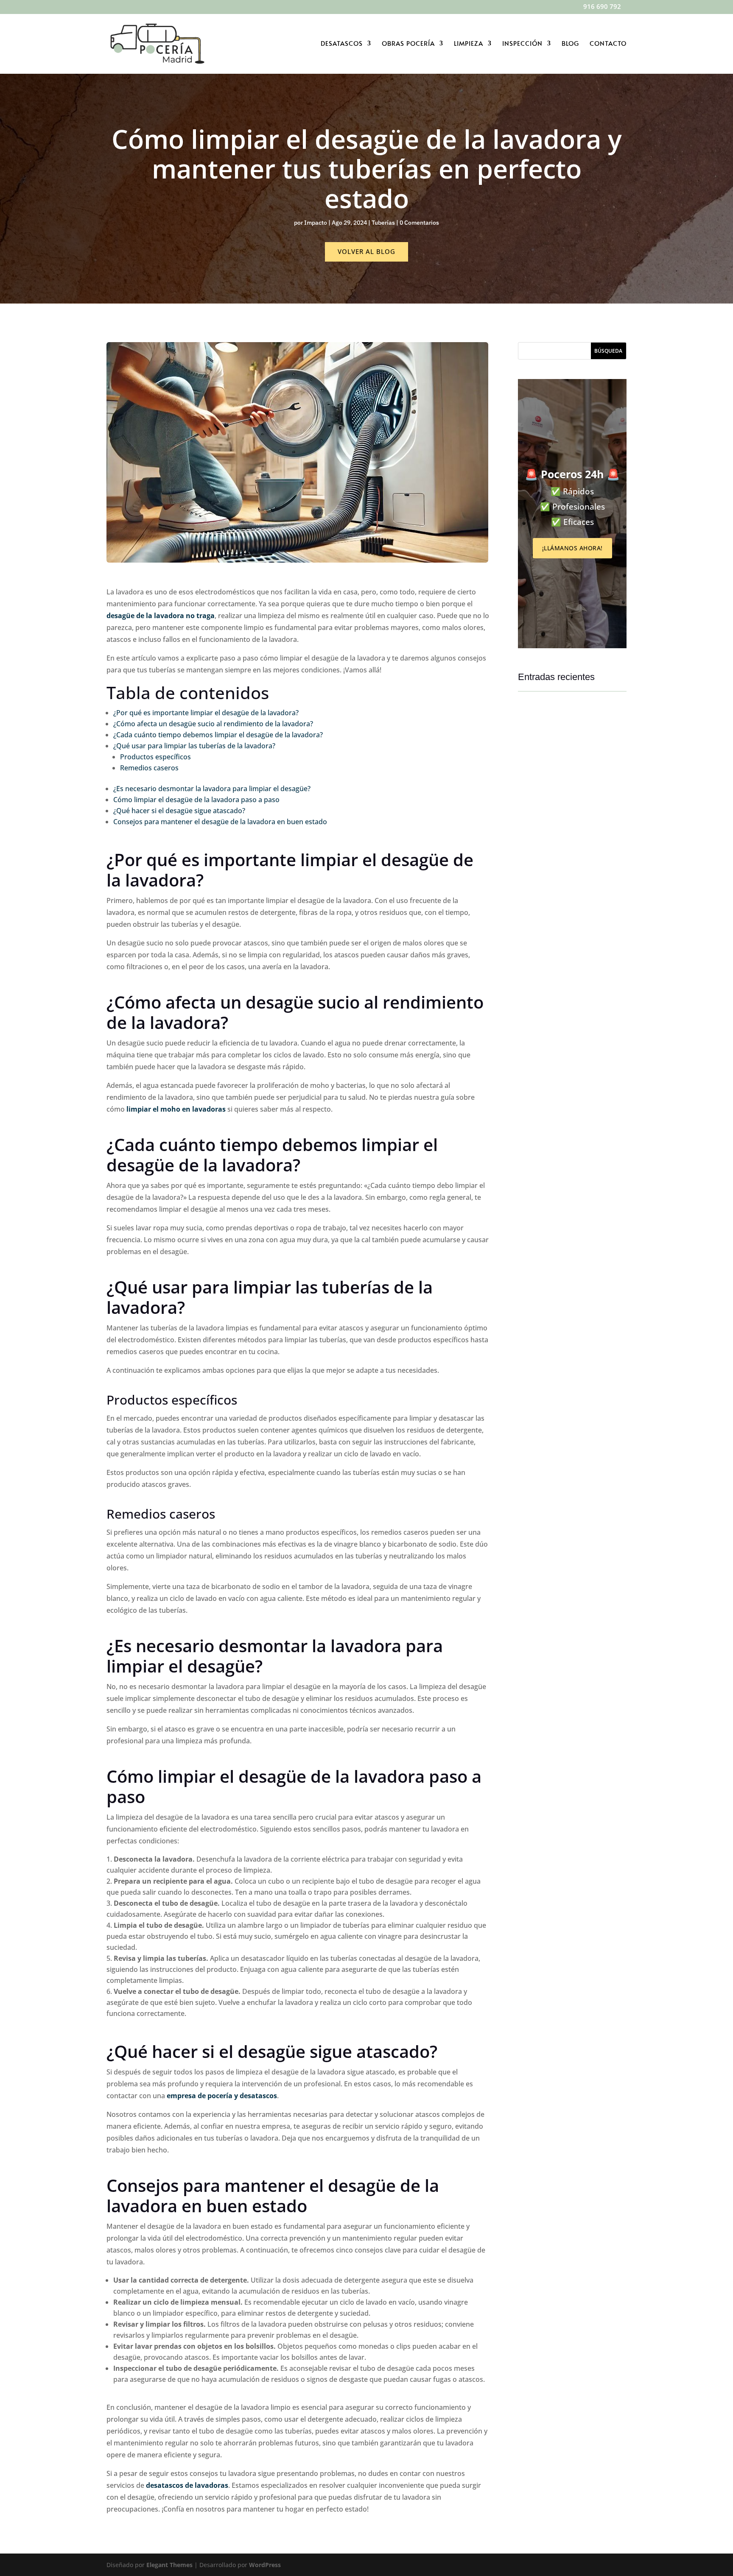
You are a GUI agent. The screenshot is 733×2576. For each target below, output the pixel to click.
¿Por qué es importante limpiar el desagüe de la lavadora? (206, 713)
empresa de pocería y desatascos (222, 2096)
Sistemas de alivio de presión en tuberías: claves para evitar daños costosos (572, 821)
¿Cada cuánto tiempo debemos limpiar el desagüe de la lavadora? (218, 735)
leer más (538, 848)
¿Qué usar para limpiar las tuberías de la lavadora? (194, 746)
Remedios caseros (149, 768)
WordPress (265, 2565)
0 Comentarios (419, 223)
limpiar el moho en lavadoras (176, 1109)
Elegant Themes (169, 2565)
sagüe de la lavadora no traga (165, 616)
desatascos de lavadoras (187, 2485)
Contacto (608, 44)
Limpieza (469, 44)
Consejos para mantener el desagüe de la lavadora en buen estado (220, 822)
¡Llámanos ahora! (572, 548)
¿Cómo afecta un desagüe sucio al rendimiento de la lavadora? (213, 724)
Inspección (522, 44)
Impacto (316, 223)
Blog (570, 44)
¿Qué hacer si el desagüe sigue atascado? (179, 811)
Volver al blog (366, 251)
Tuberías (383, 223)
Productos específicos (155, 757)
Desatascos (342, 44)
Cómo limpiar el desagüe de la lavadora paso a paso (196, 800)
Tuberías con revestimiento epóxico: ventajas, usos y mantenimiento (572, 1001)
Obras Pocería (408, 44)
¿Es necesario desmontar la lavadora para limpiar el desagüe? (212, 789)
